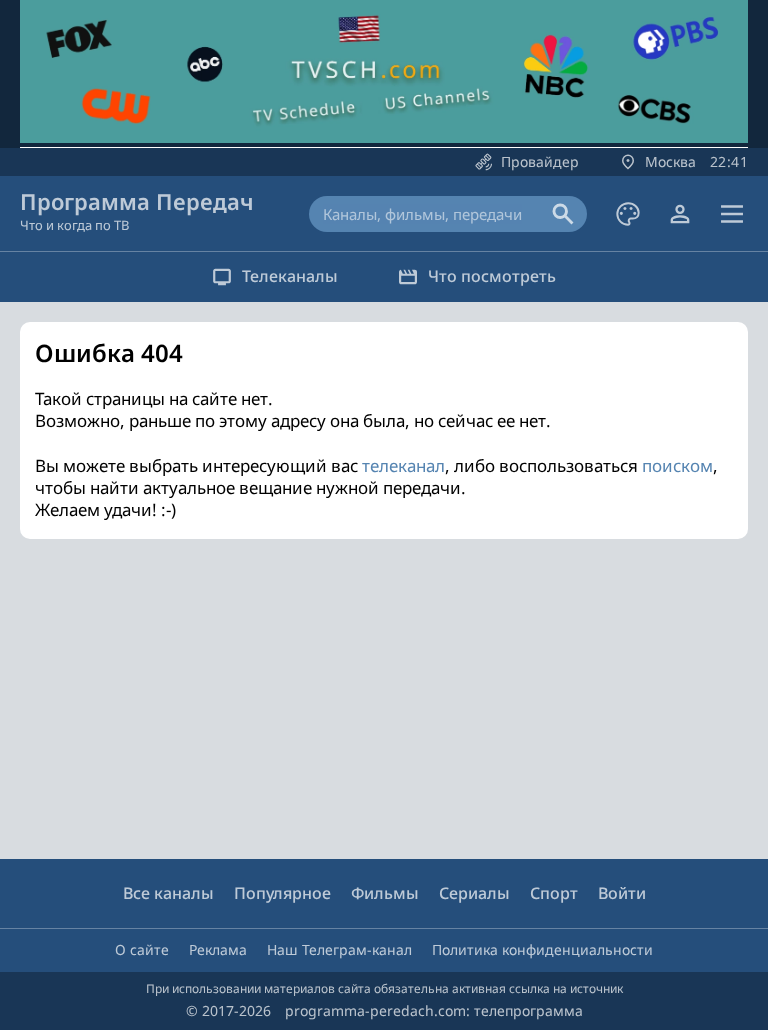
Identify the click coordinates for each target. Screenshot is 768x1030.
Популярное (282, 893)
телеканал (403, 465)
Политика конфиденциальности (542, 949)
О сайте (142, 949)
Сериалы (474, 893)
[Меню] (732, 214)
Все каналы (168, 893)
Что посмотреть (492, 276)
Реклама (218, 949)
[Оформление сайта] (628, 214)
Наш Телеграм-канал (339, 949)
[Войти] (680, 214)
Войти (622, 893)
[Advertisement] (384, 699)
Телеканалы (290, 276)
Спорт (554, 893)
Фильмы (385, 893)
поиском (677, 465)
